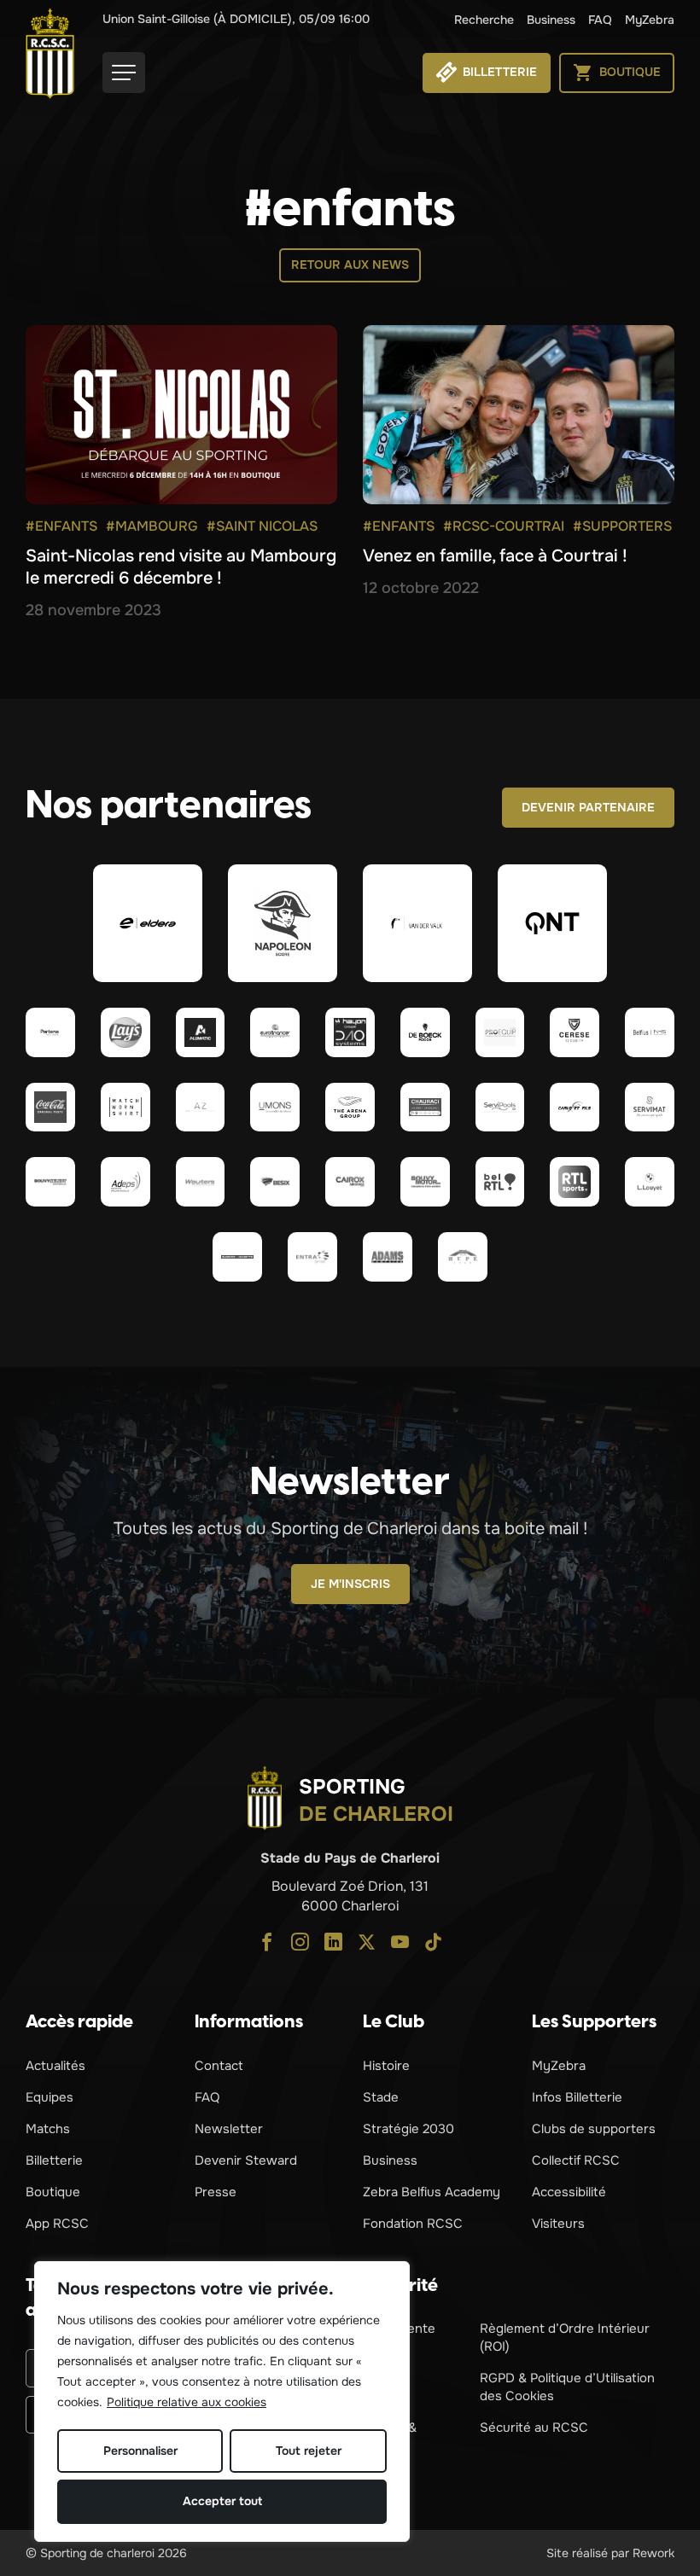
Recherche (484, 20)
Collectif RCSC (576, 2160)
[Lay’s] (125, 1032)
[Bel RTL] (500, 1182)
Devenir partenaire (588, 807)
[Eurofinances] (275, 1032)
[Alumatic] (201, 1032)
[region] (222, 2402)
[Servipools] (500, 1108)
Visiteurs (558, 2224)
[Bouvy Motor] (425, 1182)
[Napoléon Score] (283, 923)
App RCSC (57, 2224)
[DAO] (350, 1032)
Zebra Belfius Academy (432, 2192)
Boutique (53, 2192)
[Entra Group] (312, 1257)
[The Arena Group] (350, 1108)
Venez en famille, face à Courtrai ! (495, 556)
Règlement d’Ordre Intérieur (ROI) (565, 2338)
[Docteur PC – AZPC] (201, 1108)
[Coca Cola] (50, 1108)
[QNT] (552, 923)
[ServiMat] (650, 1108)
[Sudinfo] (237, 1257)
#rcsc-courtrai (504, 526)
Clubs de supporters (594, 2129)
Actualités (55, 2066)
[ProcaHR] (50, 1182)
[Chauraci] (425, 1108)
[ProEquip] (500, 1032)
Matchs (48, 2129)
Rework (653, 2553)
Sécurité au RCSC (534, 2428)
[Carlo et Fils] (575, 1108)
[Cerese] (575, 1032)
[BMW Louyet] (650, 1182)
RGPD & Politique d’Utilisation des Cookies (567, 2387)
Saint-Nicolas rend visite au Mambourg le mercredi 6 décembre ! (181, 567)
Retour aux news (350, 265)
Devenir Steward (246, 2160)
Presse (216, 2192)
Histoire (386, 2066)
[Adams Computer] (388, 1257)
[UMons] (275, 1108)
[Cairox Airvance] (350, 1182)
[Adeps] (125, 1182)
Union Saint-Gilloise (236, 19)
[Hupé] (463, 1257)
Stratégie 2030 (408, 2129)
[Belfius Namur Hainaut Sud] (650, 1032)
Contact (219, 2066)
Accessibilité (569, 2192)
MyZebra (650, 20)
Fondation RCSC (413, 2224)
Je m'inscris (350, 1584)
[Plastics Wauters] (201, 1182)
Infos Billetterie (577, 2097)
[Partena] (50, 1032)
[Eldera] (148, 923)
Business (551, 20)
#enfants (61, 526)
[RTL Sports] (575, 1182)
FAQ (600, 20)
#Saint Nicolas (262, 526)
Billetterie (54, 2160)
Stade (381, 2097)
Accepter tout (222, 2501)
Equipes (50, 2097)
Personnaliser (140, 2451)
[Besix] (275, 1182)
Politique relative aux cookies (187, 2402)
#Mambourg (152, 526)
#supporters (622, 526)
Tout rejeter (309, 2451)
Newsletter (229, 2129)
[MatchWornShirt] (125, 1108)
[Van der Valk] (417, 923)
